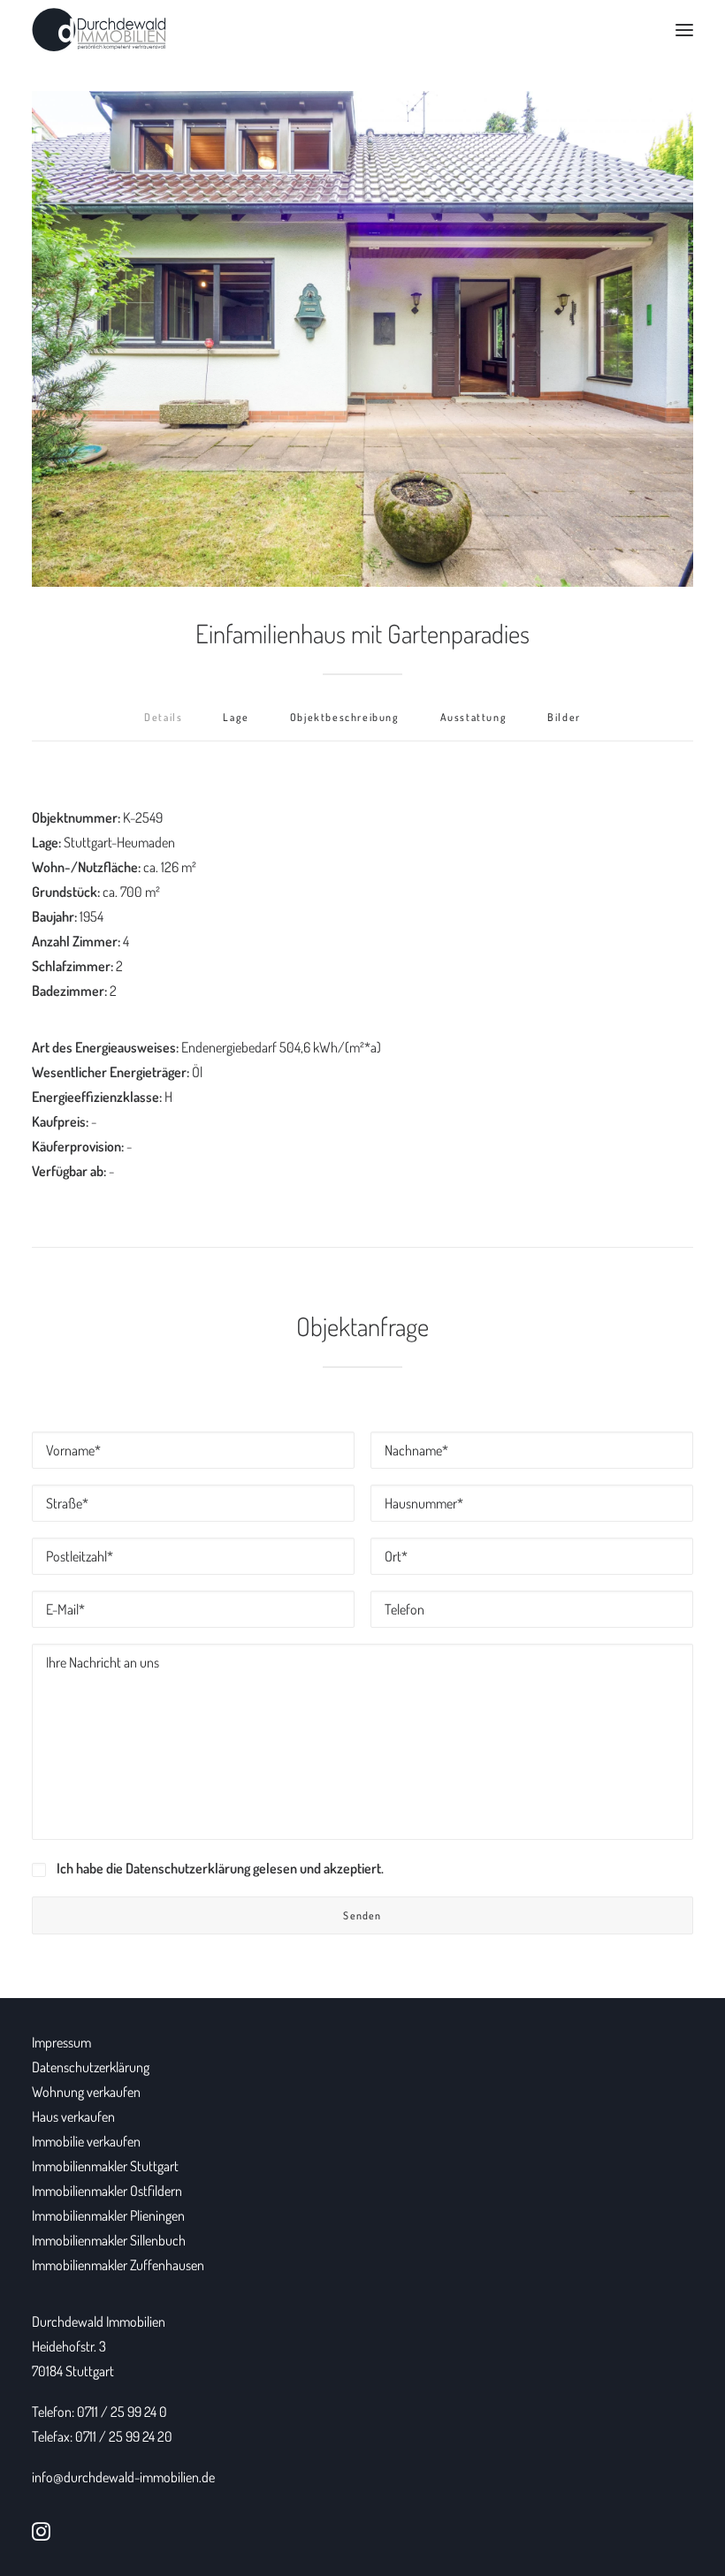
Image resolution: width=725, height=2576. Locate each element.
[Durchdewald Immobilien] (99, 30)
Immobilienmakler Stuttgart (105, 2166)
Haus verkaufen (73, 2116)
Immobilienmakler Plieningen (108, 2215)
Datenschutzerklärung (91, 2067)
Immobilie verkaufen (86, 2141)
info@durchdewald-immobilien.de (123, 2477)
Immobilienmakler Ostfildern (107, 2191)
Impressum (61, 2042)
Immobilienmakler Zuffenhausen (118, 2265)
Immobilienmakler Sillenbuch (109, 2240)
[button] (684, 30)
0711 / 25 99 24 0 (122, 2412)
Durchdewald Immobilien (99, 2321)
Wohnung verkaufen (86, 2092)
